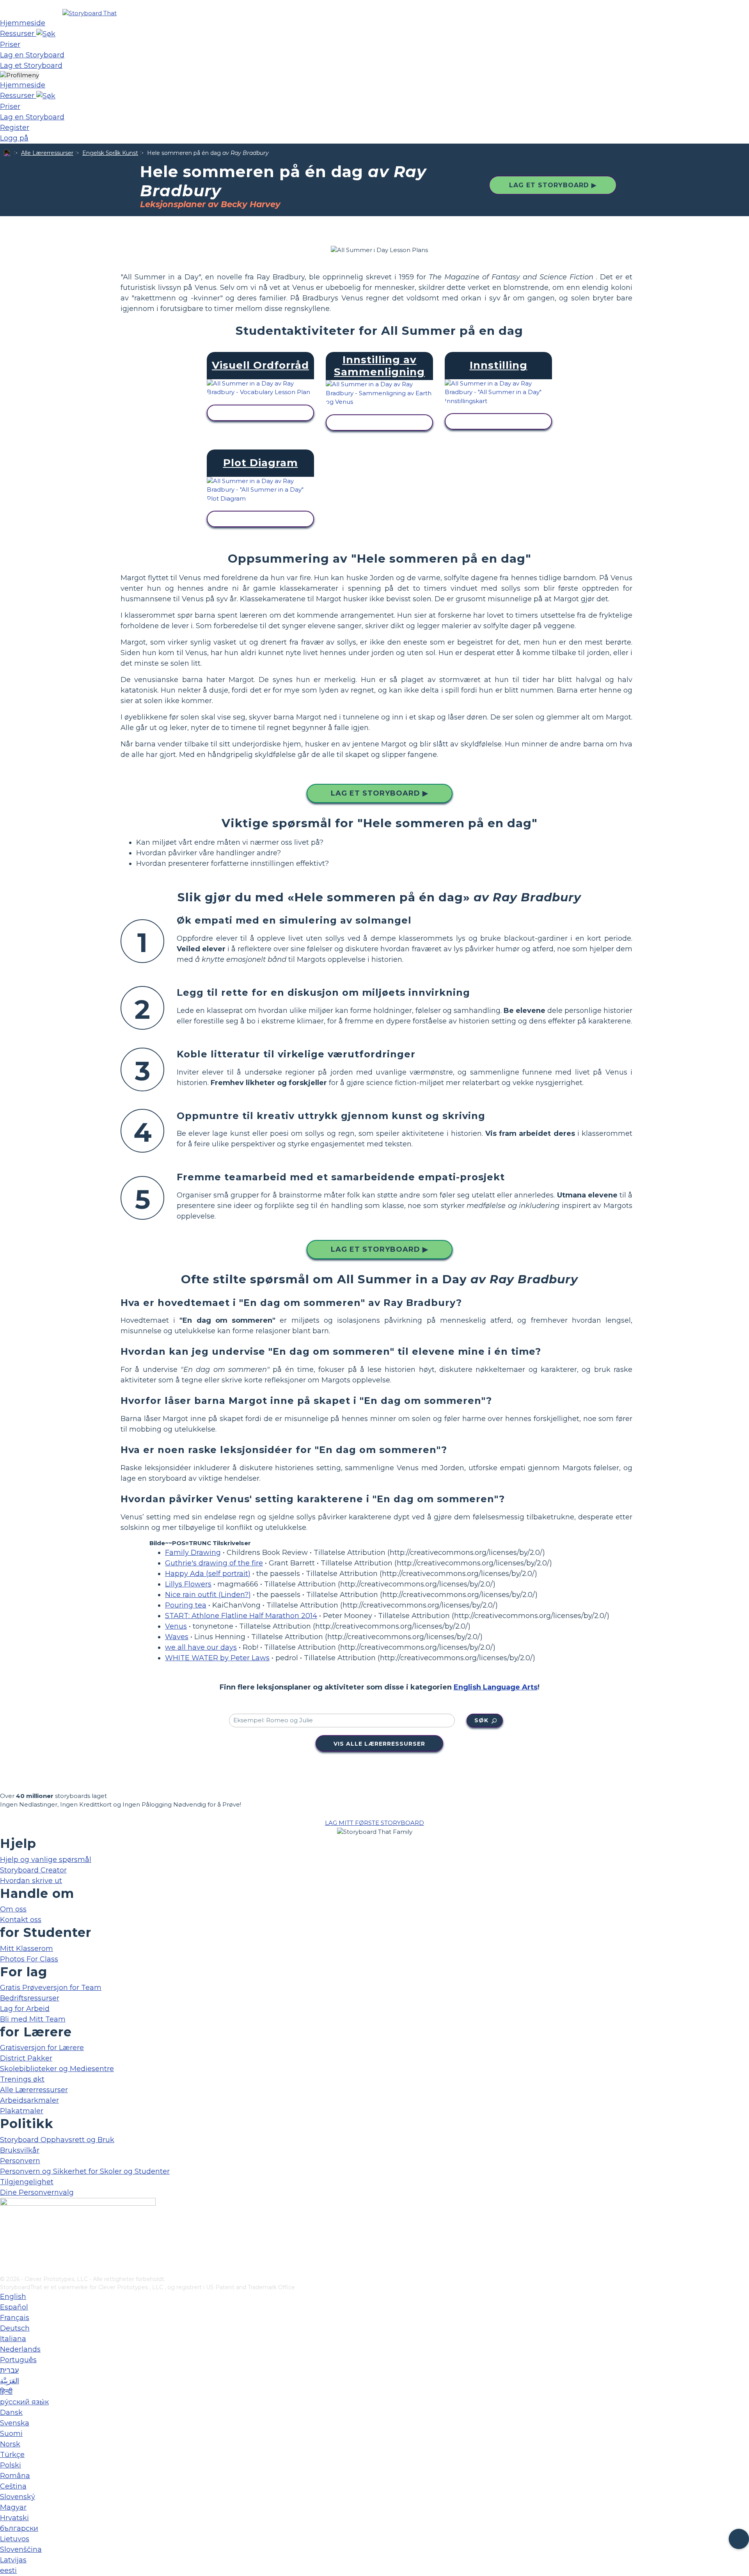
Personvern (20, 2161)
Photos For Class (29, 1959)
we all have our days (201, 1647)
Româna (15, 2476)
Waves (177, 1637)
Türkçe (12, 2455)
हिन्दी (6, 2391)
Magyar (13, 2507)
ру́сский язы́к (24, 2402)
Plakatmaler (22, 2111)
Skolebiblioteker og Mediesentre (57, 2069)
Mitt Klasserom (27, 1949)
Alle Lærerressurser (47, 153)
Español (14, 2307)
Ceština (13, 2486)
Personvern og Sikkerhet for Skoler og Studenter (85, 2171)
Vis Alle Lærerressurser (379, 1744)
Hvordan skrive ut (31, 1881)
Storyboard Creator (33, 1870)
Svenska (15, 2423)
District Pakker (26, 2058)
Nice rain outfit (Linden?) (208, 1595)
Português (18, 2360)
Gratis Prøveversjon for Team (51, 1988)
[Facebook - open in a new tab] (5, 2231)
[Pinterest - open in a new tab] (5, 2270)
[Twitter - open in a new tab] (5, 2257)
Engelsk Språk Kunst (110, 153)
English (13, 2297)
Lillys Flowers (188, 1584)
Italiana (13, 2339)
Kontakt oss (21, 1920)
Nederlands (20, 2349)
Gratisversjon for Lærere (42, 2048)
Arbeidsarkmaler (29, 2100)
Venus (176, 1626)
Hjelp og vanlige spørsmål (46, 1860)
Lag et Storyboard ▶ (553, 185)
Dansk (11, 2413)
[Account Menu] (20, 76)
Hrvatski (14, 2518)
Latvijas (13, 2560)
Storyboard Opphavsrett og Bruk (57, 2140)
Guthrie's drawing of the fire (214, 1563)
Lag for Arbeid (25, 2009)
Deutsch (15, 2328)
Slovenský (18, 2497)
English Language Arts (496, 1687)
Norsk (10, 2444)
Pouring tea (186, 1605)
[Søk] (46, 34)
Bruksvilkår (20, 2150)
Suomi (11, 2434)
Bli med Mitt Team (33, 2019)
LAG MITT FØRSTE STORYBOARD (374, 1823)
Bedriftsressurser (30, 1998)
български (19, 2528)
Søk (481, 1720)
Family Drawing (193, 1553)
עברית (9, 2370)
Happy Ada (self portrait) (208, 1574)
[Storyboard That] (90, 13)
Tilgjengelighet (27, 2182)
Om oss (13, 1909)
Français (15, 2318)
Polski (11, 2465)
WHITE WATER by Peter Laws (217, 1658)
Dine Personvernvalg (37, 2192)
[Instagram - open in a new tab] (5, 2244)
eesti (8, 2571)
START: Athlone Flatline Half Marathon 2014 (241, 1616)
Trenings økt (22, 2079)
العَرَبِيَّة (10, 2381)
